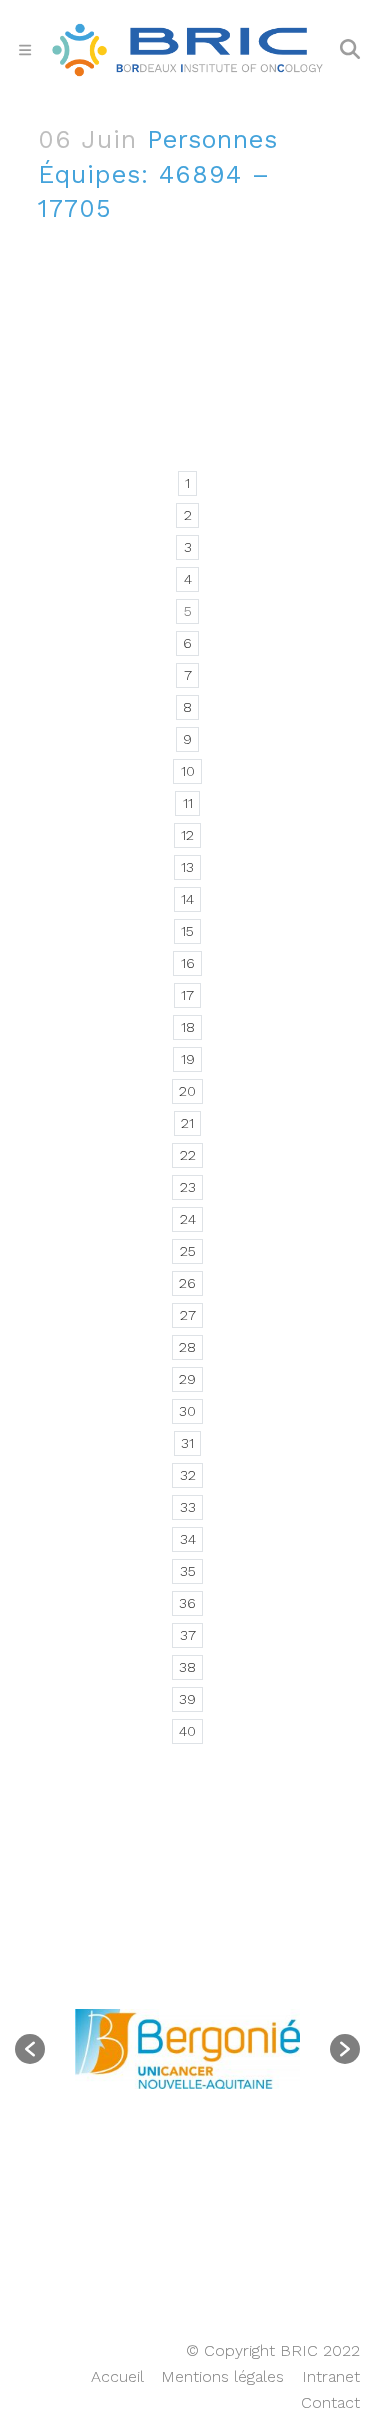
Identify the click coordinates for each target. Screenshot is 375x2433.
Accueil (117, 2376)
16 (188, 963)
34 (188, 1539)
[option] (187, 2049)
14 (187, 899)
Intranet (331, 2376)
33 (188, 1507)
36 (187, 1603)
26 (187, 1283)
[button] (30, 2049)
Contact (330, 2402)
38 (187, 1667)
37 (188, 1635)
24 (188, 1219)
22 (188, 1155)
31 (187, 1443)
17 (187, 995)
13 (187, 867)
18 (188, 1027)
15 (187, 931)
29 (187, 1379)
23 (188, 1187)
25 (188, 1251)
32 (188, 1475)
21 (187, 1123)
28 (187, 1347)
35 (188, 1571)
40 (187, 1731)
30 (187, 1411)
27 (188, 1315)
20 (187, 1091)
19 (188, 1059)
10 (188, 771)
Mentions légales (222, 2376)
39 (187, 1699)
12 (187, 835)
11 (188, 803)
